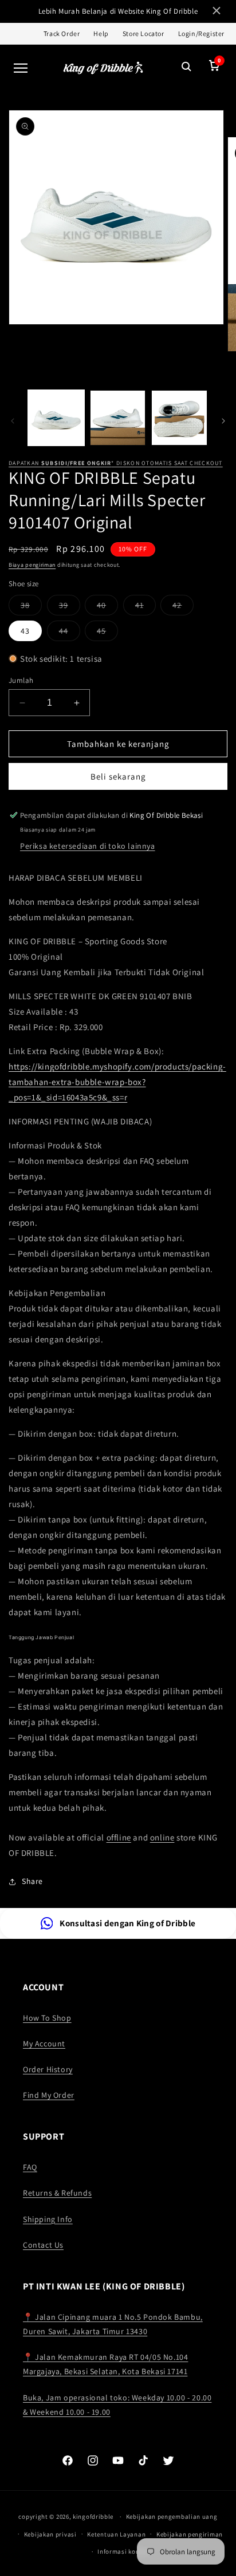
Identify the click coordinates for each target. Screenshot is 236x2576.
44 (70, 633)
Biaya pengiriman (32, 565)
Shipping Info (48, 2219)
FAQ (30, 2167)
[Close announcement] (217, 12)
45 (107, 633)
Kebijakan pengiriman (190, 2534)
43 (25, 631)
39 (70, 607)
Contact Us (43, 2245)
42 (183, 607)
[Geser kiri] (13, 421)
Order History (48, 2069)
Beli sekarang (118, 776)
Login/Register (201, 33)
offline (119, 1837)
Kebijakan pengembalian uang (172, 2517)
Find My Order (49, 2095)
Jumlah (21, 680)
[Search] (187, 68)
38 (31, 607)
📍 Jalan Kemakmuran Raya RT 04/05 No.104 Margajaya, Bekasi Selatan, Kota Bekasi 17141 (105, 2364)
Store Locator (143, 33)
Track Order (62, 33)
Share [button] (32, 1881)
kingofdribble (93, 2517)
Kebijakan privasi (50, 2534)
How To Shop (47, 2018)
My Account (44, 2044)
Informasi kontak (123, 2551)
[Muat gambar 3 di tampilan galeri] (179, 418)
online (162, 1837)
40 (107, 607)
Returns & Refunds (57, 2193)
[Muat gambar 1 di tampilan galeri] (56, 418)
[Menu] (21, 68)
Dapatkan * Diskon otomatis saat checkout (116, 463)
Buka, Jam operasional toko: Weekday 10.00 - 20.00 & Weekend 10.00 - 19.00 (117, 2405)
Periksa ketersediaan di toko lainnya (88, 846)
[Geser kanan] (223, 421)
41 (145, 607)
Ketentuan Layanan (116, 2534)
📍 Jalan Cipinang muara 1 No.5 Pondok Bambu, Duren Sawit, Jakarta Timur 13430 (113, 2324)
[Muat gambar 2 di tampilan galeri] (118, 418)
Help (101, 33)
